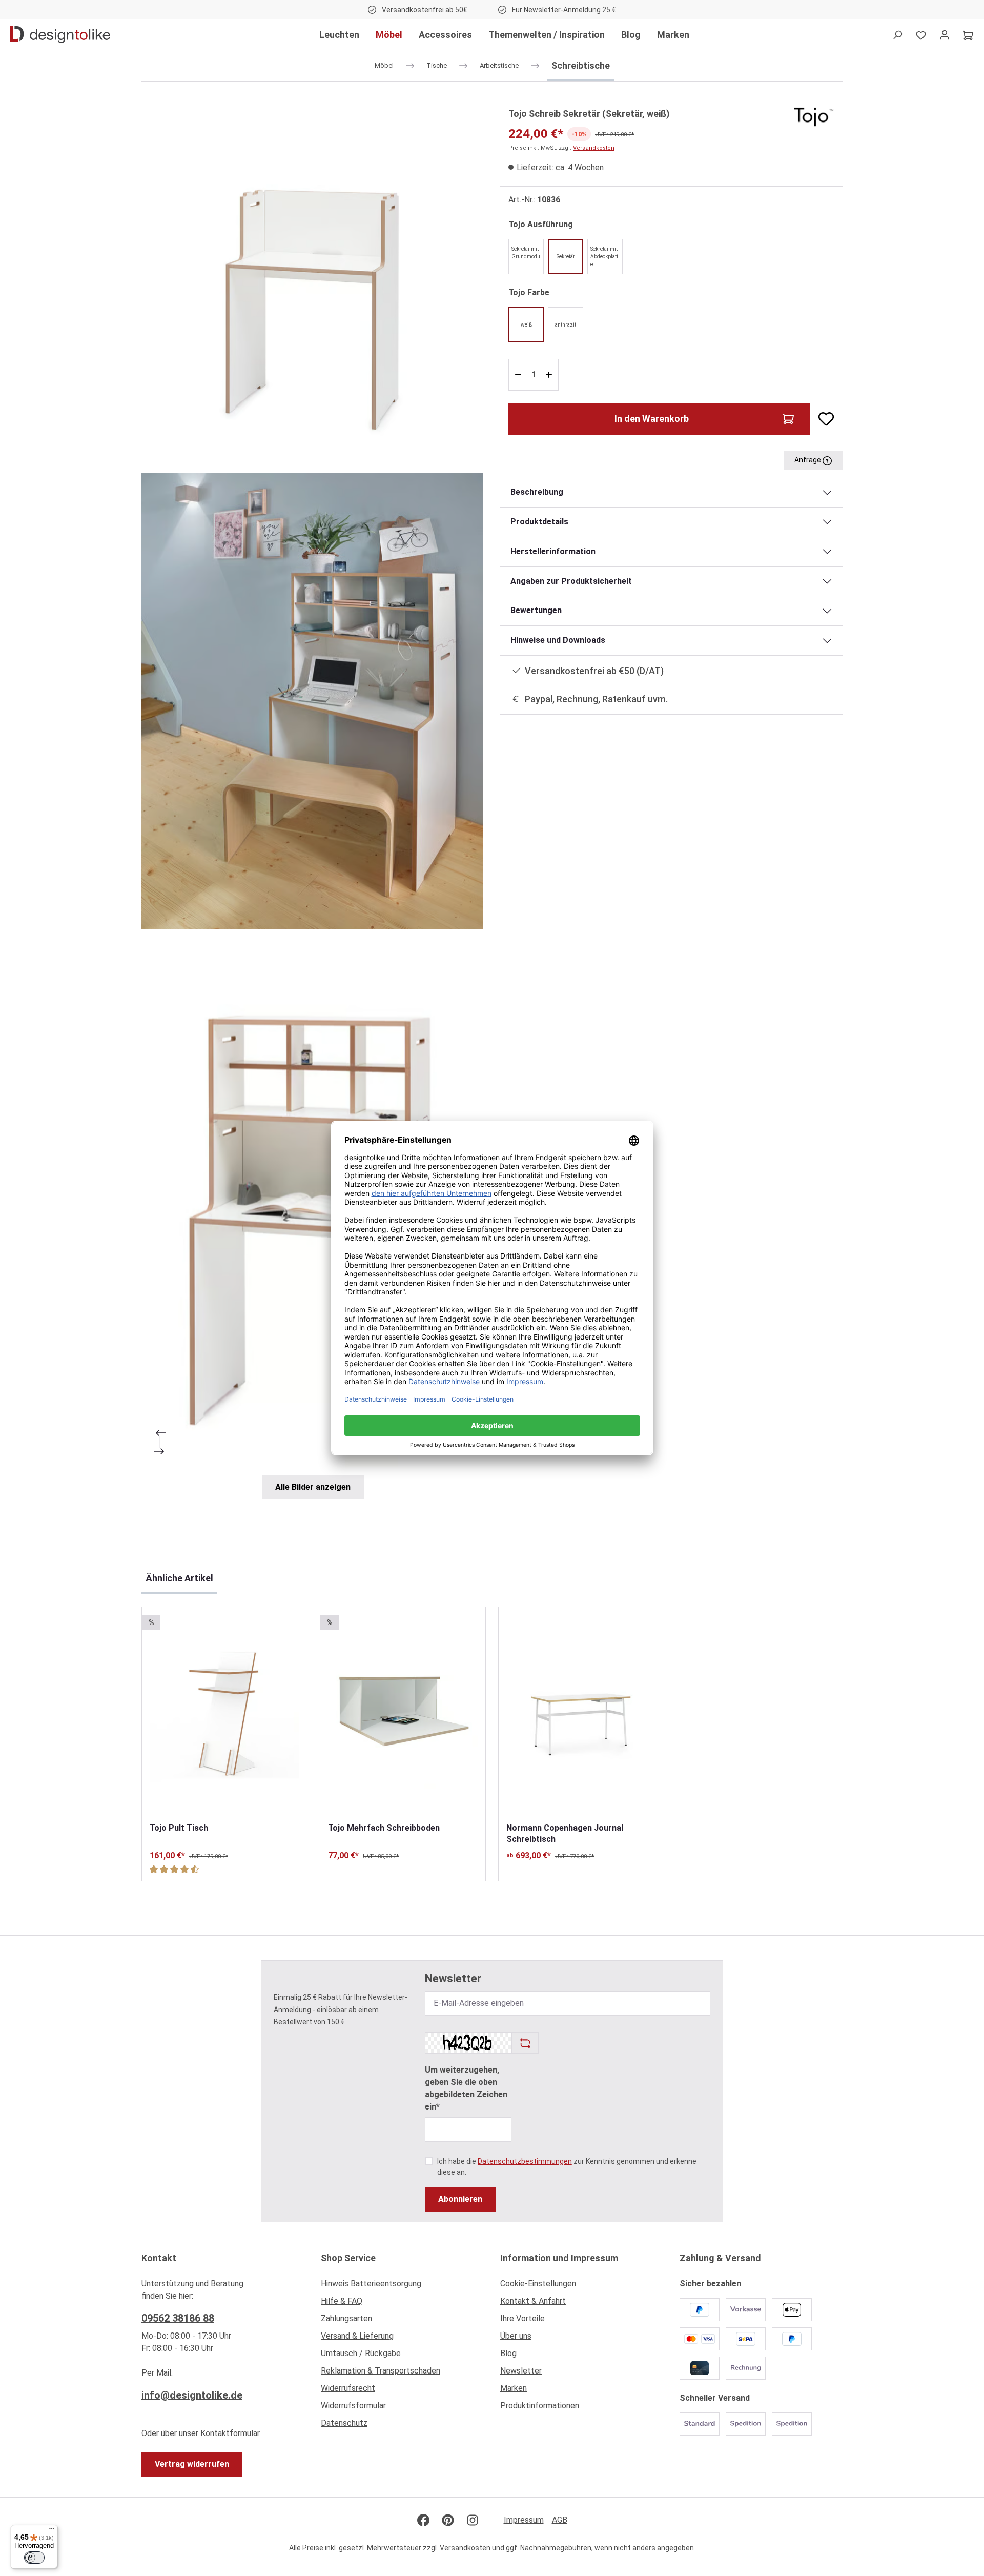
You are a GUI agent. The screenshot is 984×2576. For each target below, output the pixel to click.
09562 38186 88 (178, 2318)
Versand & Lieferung (357, 2336)
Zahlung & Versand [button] (720, 2258)
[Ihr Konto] (945, 35)
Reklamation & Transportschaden (381, 2371)
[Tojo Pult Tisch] (224, 1715)
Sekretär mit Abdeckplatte (604, 257)
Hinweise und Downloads (558, 640)
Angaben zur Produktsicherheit (571, 581)
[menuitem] (402, 2286)
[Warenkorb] (968, 35)
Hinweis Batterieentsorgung (371, 2284)
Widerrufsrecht (348, 2388)
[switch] (34, 2558)
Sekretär (566, 257)
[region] (313, 803)
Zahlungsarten (346, 2318)
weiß (526, 325)
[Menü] (52, 2531)
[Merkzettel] (921, 35)
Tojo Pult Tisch (179, 1828)
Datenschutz (344, 2423)
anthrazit (566, 325)
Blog (508, 2353)
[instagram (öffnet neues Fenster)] (473, 2520)
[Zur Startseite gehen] (60, 35)
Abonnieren (460, 2199)
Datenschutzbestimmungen (525, 2161)
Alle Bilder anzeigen (313, 1487)
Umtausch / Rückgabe (361, 2353)
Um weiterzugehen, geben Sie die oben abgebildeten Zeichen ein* (466, 2088)
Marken (514, 2388)
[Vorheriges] (160, 1433)
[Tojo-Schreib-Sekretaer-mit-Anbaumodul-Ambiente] (312, 1210)
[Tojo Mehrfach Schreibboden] (403, 1715)
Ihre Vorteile (522, 2318)
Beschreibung (537, 492)
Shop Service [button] (348, 2258)
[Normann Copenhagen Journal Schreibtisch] (581, 1715)
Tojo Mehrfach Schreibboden (384, 1828)
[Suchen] (897, 35)
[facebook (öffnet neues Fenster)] (423, 2520)
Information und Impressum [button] (559, 2258)
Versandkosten (594, 148)
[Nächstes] (160, 1451)
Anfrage (808, 460)
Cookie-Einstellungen (538, 2284)
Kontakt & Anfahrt (533, 2301)
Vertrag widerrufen (192, 2464)
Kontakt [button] (159, 2258)
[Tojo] (814, 116)
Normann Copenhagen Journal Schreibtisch (565, 1833)
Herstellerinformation (553, 551)
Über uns (516, 2336)
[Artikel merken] (822, 419)
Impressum (524, 2520)
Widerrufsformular (353, 2406)
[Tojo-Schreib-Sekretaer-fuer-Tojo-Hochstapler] (312, 277)
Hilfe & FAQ (342, 2301)
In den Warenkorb (652, 419)
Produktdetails (539, 522)
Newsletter (521, 2371)
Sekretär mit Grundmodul (526, 257)
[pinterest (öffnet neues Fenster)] (448, 2520)
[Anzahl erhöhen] (550, 375)
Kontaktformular (230, 2433)
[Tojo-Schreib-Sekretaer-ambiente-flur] (312, 701)
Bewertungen (536, 610)
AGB (560, 2520)
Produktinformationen (540, 2406)
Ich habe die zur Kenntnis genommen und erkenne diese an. (567, 2167)
